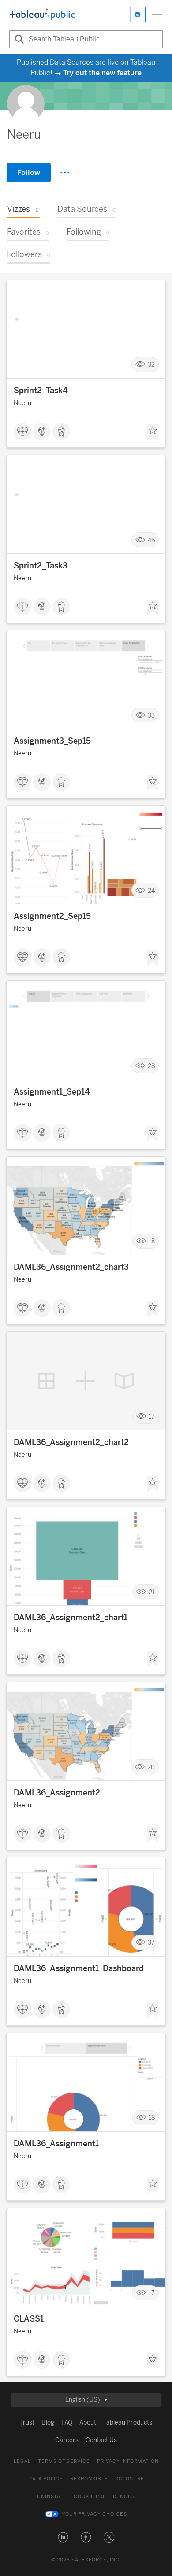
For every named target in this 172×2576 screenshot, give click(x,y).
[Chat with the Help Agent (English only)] (138, 15)
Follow (29, 172)
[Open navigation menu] (157, 15)
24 (151, 890)
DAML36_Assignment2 (57, 1793)
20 (151, 1767)
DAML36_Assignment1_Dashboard (79, 1968)
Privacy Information (128, 2461)
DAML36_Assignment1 (56, 2144)
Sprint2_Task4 (41, 391)
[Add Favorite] (153, 432)
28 (151, 1066)
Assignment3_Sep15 (52, 741)
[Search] (18, 39)
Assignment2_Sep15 (52, 916)
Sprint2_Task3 (41, 566)
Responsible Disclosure (107, 2479)
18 (152, 1241)
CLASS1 (29, 2319)
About (88, 2423)
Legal (22, 2461)
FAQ (67, 2423)
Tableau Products (128, 2423)
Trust (27, 2423)
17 (152, 1417)
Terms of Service (64, 2461)
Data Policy (46, 2479)
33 (151, 715)
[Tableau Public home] (42, 15)
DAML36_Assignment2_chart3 (71, 1267)
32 (151, 365)
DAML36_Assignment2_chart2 (71, 1442)
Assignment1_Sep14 (52, 1092)
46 (151, 540)
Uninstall (52, 2497)
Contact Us (101, 2440)
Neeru (22, 403)
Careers (67, 2440)
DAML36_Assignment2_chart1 (71, 1618)
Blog (48, 2423)
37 (151, 1943)
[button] (63, 2537)
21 (152, 1592)
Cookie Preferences (104, 2497)
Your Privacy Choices (95, 2514)
